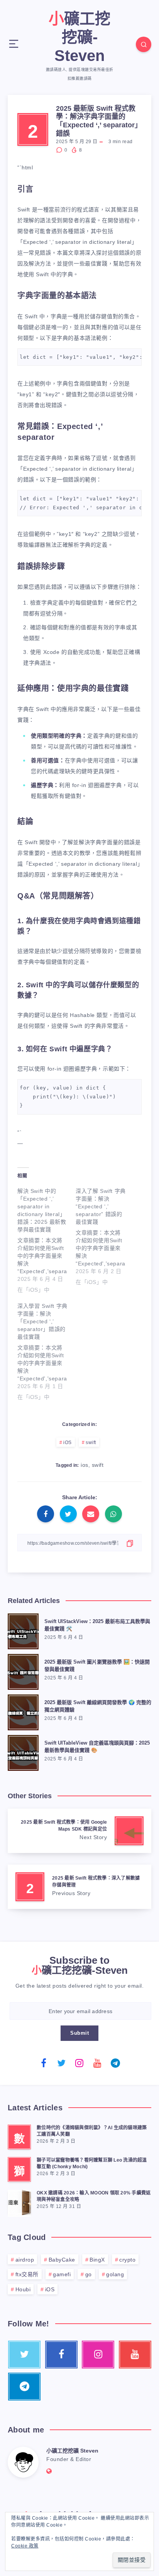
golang (115, 2274)
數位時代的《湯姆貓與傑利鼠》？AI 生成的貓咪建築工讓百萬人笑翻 (92, 2131)
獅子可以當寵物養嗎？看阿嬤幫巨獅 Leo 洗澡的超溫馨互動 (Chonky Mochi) (92, 2163)
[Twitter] (62, 2063)
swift (91, 1443)
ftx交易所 (27, 2274)
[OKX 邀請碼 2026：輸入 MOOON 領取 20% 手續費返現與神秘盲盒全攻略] (19, 2202)
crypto (127, 2260)
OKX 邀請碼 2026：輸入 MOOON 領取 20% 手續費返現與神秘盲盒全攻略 (94, 2196)
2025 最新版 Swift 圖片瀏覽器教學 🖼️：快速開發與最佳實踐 (97, 1666)
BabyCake (62, 2260)
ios (85, 1465)
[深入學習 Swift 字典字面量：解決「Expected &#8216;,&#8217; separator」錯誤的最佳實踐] (47, 1350)
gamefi (62, 2274)
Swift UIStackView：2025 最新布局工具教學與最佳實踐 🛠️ (97, 1625)
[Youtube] (98, 2063)
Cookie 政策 (25, 2546)
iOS (68, 1443)
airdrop (25, 2260)
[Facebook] (44, 2063)
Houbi (23, 2289)
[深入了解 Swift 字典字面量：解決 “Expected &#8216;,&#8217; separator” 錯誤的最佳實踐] (105, 1235)
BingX (97, 2260)
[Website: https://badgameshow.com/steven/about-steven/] (49, 2471)
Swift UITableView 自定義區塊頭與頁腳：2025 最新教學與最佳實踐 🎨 (97, 1747)
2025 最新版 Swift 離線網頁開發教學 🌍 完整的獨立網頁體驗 (98, 1706)
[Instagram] (79, 2063)
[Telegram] (115, 2063)
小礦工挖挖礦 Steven (72, 2451)
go (89, 2274)
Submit (79, 2033)
